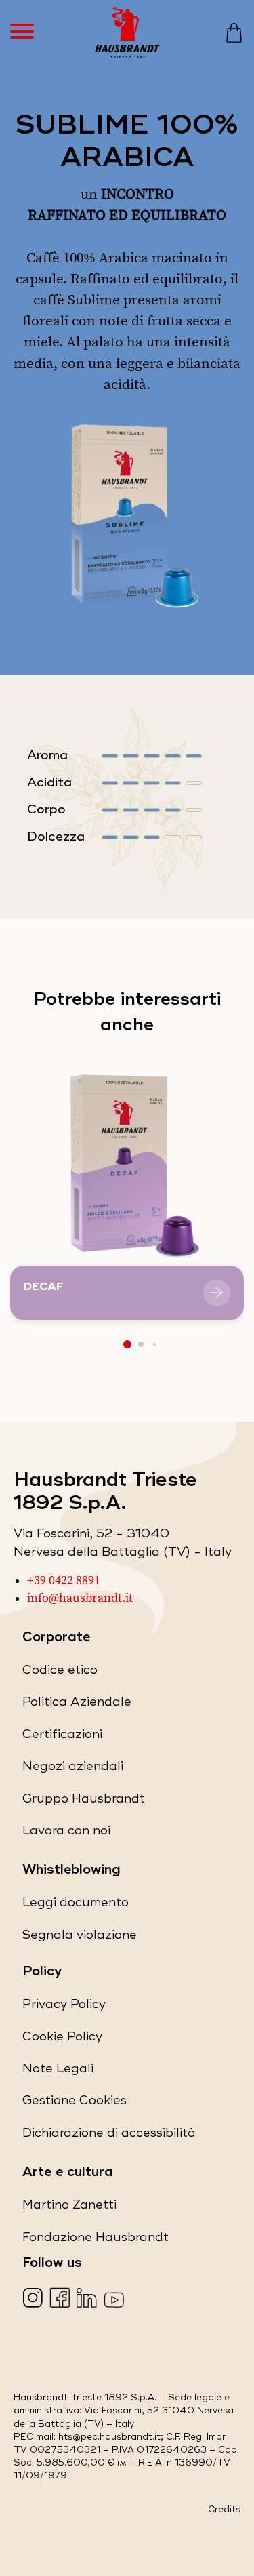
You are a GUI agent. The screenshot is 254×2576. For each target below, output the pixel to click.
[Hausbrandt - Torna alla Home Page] (127, 33)
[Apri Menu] (29, 33)
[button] (127, 1344)
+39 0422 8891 (64, 1581)
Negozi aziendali (73, 1770)
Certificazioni (62, 1738)
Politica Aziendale (77, 1705)
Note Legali (58, 2072)
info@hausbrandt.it (80, 1598)
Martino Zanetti (69, 2208)
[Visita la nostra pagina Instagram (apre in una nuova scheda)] (34, 2299)
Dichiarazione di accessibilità (109, 2136)
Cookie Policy (62, 2040)
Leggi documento (76, 1906)
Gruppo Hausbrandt (84, 1802)
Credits (224, 2510)
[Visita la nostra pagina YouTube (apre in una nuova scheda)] (115, 2299)
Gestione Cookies (75, 2100)
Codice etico (60, 1673)
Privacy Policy (64, 2008)
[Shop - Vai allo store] (234, 33)
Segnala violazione (80, 1938)
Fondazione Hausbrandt (96, 2241)
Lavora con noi (66, 1834)
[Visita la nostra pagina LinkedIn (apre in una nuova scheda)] (88, 2299)
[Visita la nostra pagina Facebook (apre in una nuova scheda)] (61, 2299)
